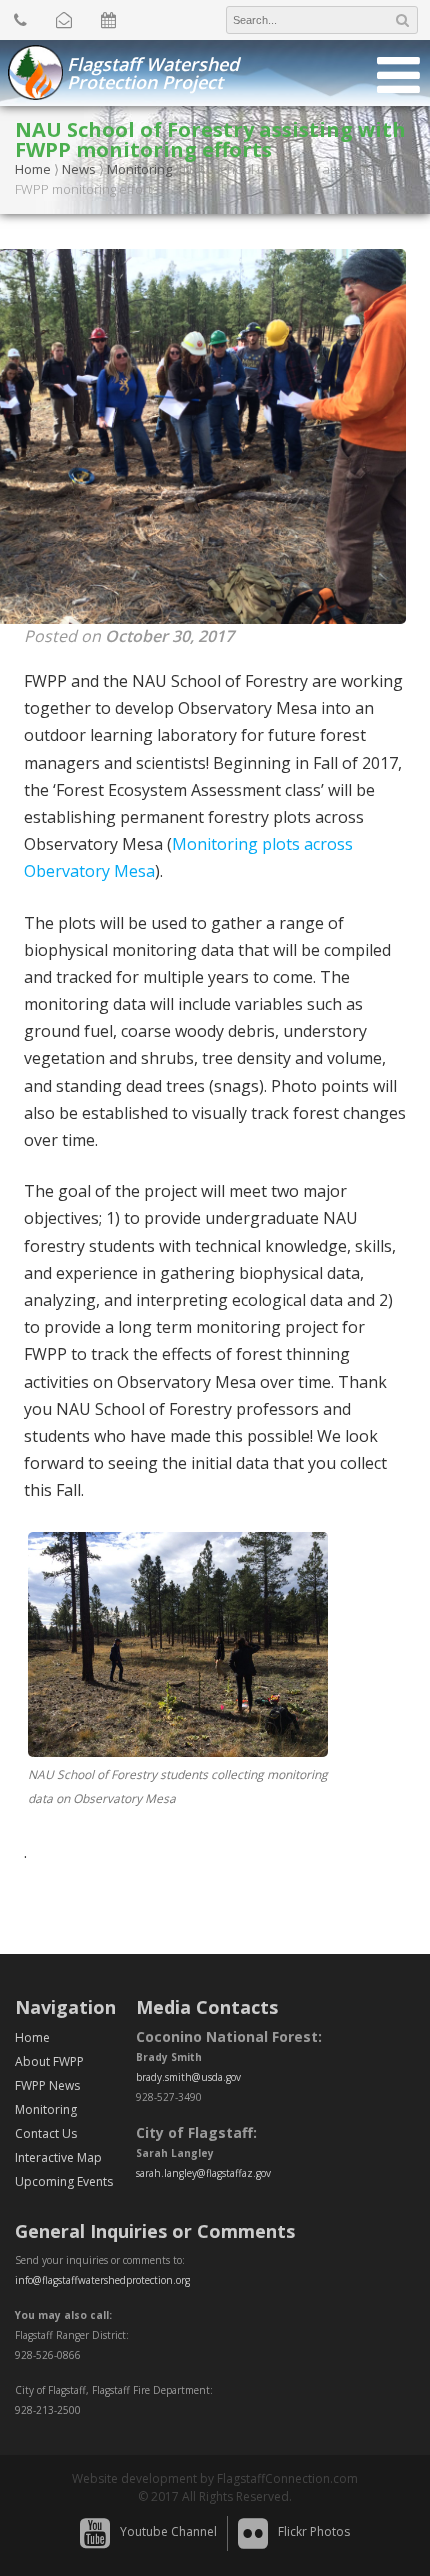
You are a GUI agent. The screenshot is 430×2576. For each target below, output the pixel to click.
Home (33, 169)
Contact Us (46, 2133)
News (79, 169)
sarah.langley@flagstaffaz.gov (203, 2173)
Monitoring (139, 169)
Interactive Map (58, 2157)
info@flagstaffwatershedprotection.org (102, 2280)
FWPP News (47, 2085)
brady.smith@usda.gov (188, 2077)
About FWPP (49, 2061)
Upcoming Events (64, 2181)
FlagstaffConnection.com (287, 2478)
